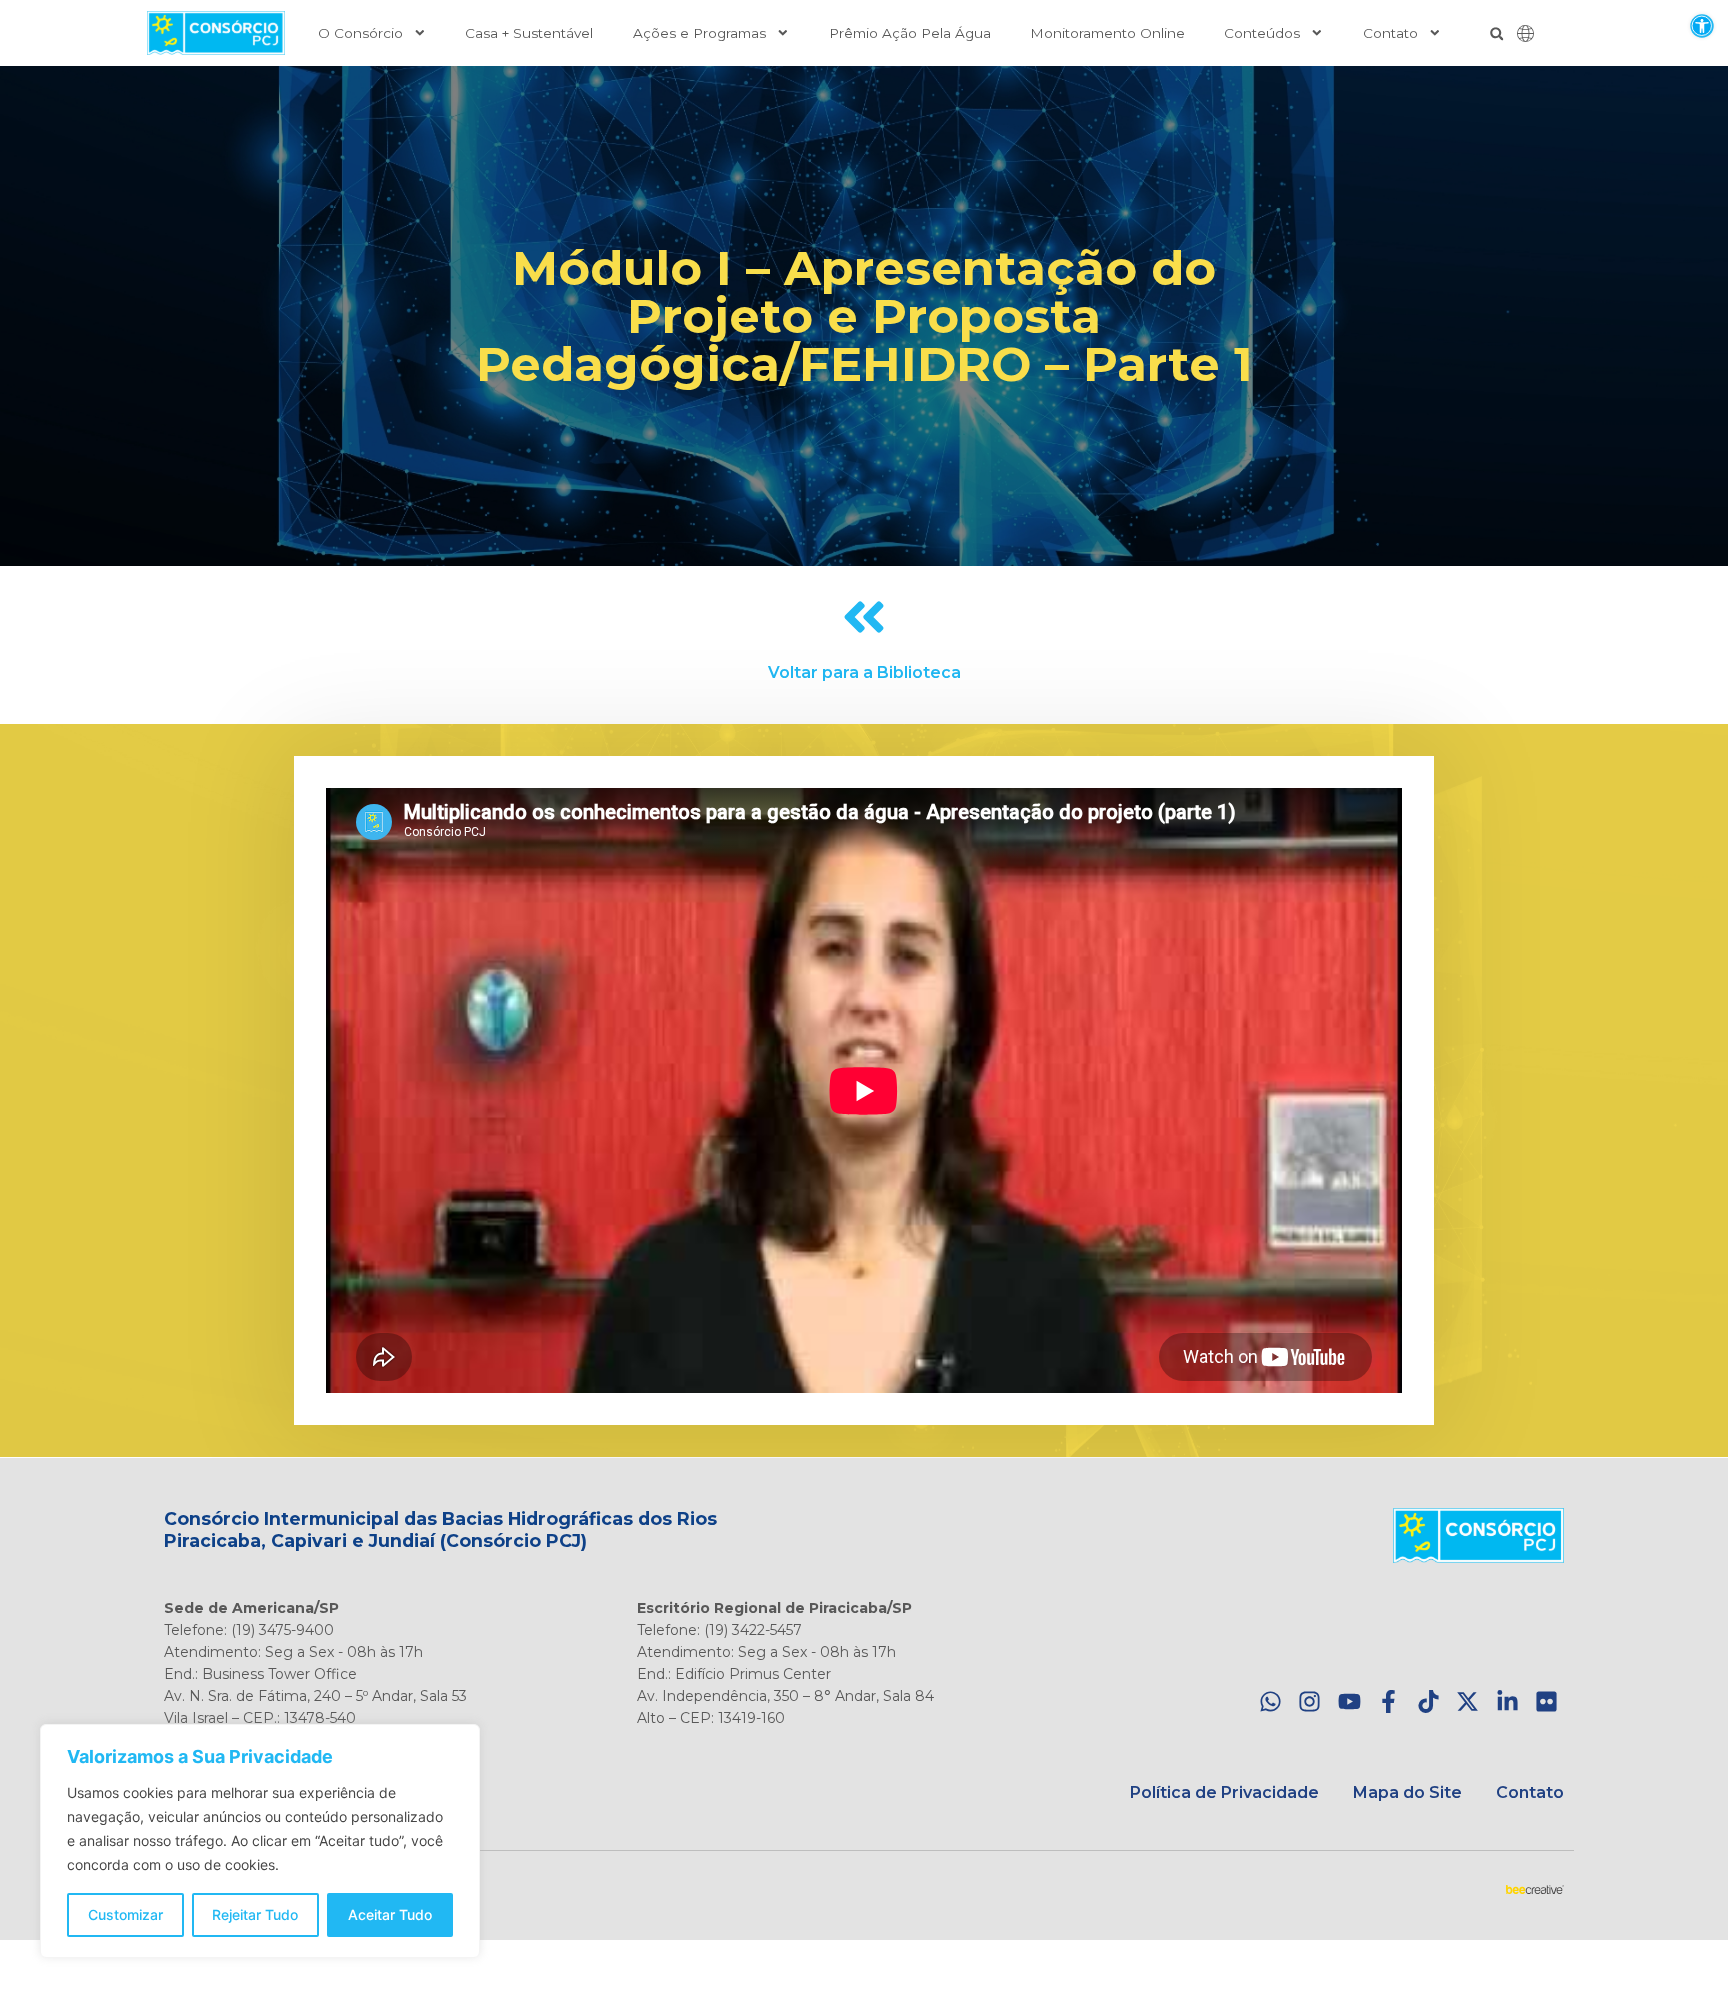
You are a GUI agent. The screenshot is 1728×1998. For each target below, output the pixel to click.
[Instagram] (1309, 1701)
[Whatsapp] (1270, 1701)
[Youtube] (1349, 1701)
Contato (1390, 33)
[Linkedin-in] (1507, 1701)
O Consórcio (360, 33)
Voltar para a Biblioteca (864, 672)
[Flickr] (1546, 1701)
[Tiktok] (1428, 1701)
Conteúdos (1262, 33)
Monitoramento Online (1107, 33)
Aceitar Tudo (390, 1914)
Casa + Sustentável (529, 33)
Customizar (125, 1914)
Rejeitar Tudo (255, 1914)
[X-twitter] (1467, 1701)
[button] (1701, 25)
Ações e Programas (699, 33)
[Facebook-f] (1388, 1701)
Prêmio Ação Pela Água (910, 33)
